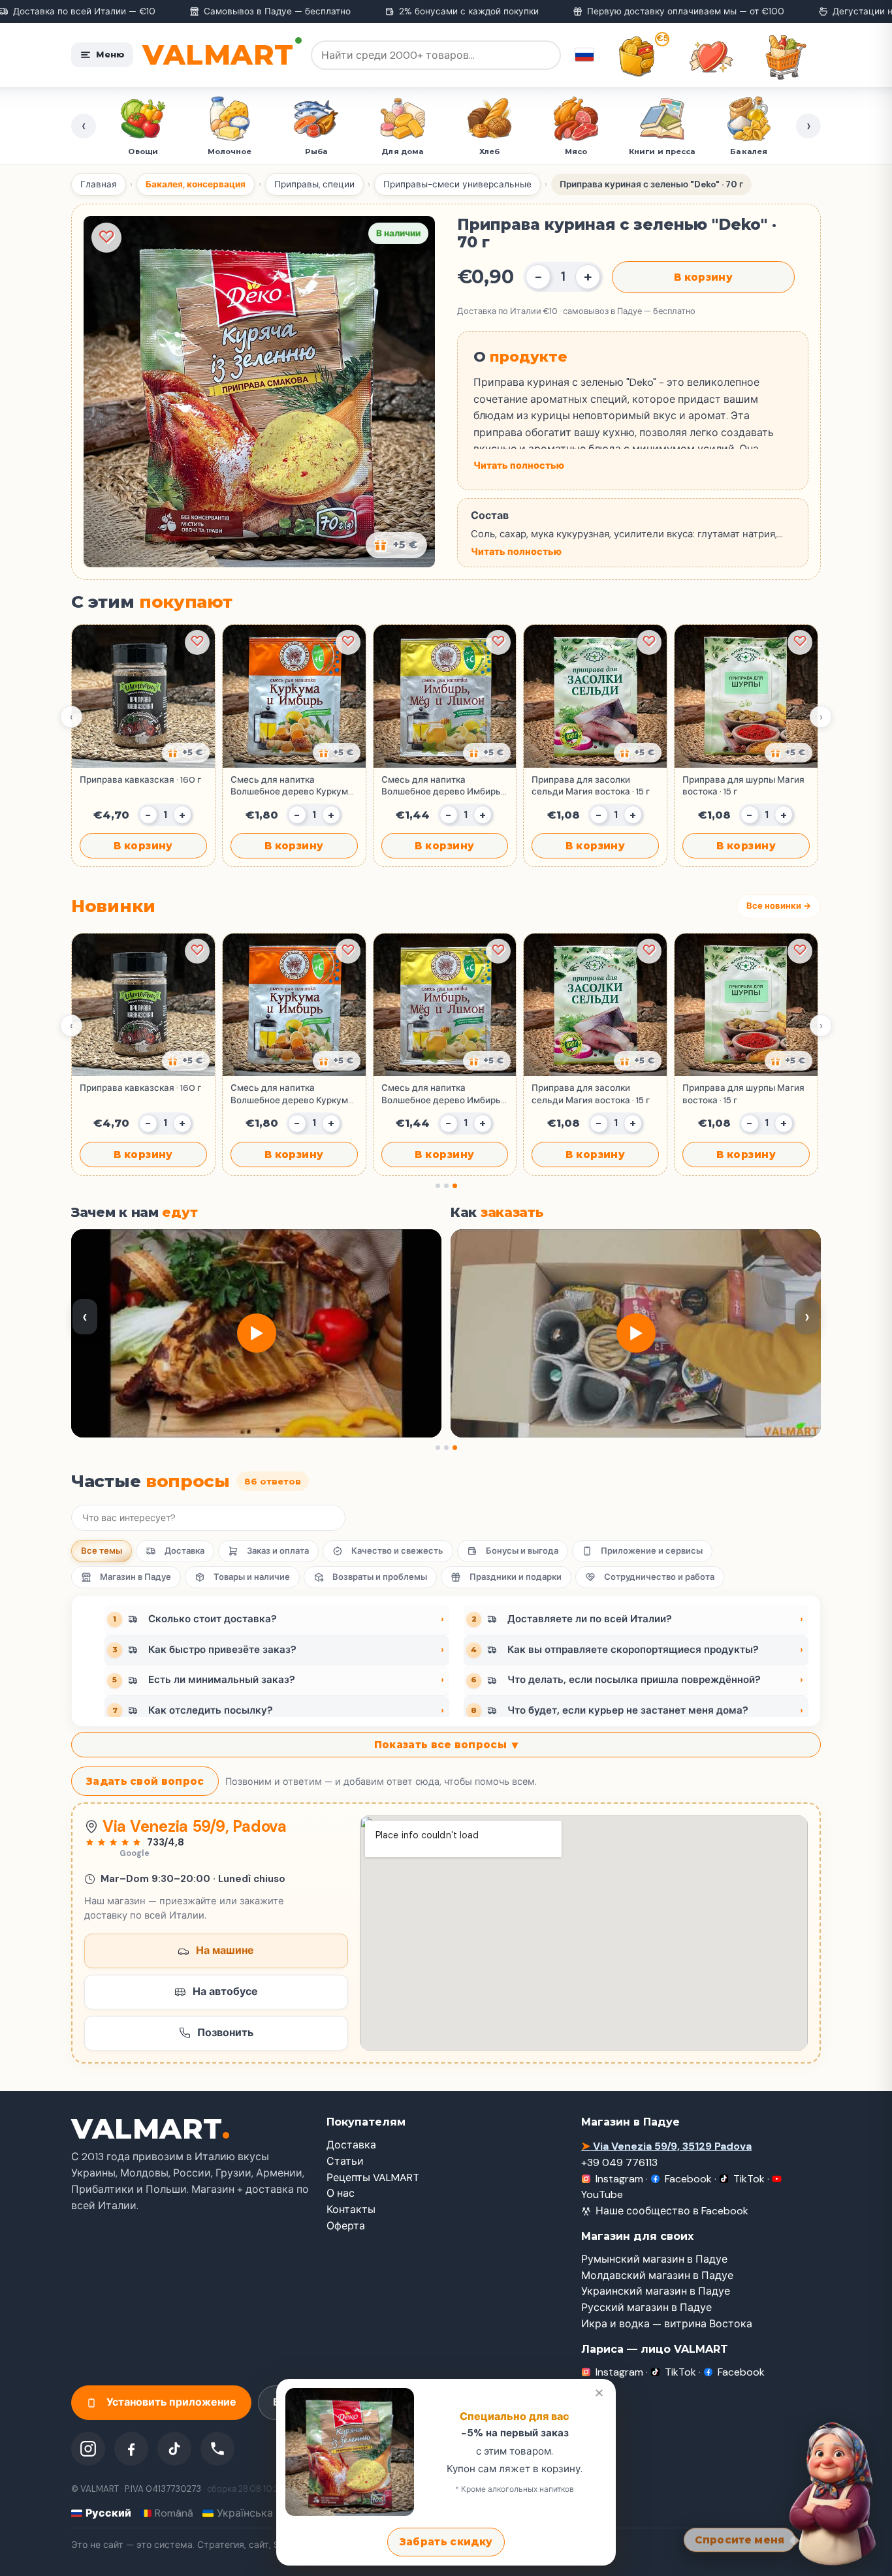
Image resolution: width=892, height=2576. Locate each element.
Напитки (752, 151)
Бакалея (579, 151)
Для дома (233, 151)
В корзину (703, 277)
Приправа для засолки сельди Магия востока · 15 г (591, 786)
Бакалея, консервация (196, 184)
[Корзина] (786, 57)
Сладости (665, 151)
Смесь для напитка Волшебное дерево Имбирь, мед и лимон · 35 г (442, 786)
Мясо (406, 151)
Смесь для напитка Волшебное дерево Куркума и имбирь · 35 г (292, 786)
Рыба (147, 151)
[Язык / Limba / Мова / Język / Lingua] (584, 55)
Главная (99, 184)
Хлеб (320, 151)
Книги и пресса (493, 151)
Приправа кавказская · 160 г (140, 780)
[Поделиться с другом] (186, 753)
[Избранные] (711, 57)
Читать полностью (519, 465)
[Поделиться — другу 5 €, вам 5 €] (396, 545)
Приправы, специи (314, 184)
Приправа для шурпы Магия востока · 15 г (743, 786)
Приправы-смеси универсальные (457, 184)
